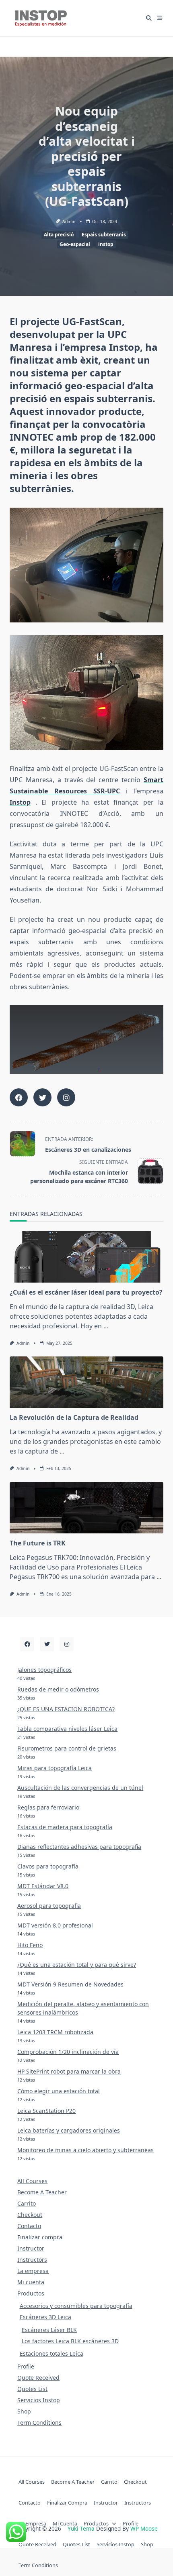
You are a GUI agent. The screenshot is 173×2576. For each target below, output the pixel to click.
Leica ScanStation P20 (46, 2111)
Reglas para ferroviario (48, 1807)
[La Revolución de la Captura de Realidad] (86, 1382)
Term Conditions (39, 2422)
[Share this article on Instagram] (66, 1097)
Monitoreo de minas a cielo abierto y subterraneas (85, 2150)
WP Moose (144, 2528)
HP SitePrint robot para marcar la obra (69, 2071)
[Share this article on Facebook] (19, 1097)
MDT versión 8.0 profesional (55, 1925)
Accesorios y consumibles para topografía (76, 2306)
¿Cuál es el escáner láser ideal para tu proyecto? (86, 1292)
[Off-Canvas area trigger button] (160, 18)
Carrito (27, 2203)
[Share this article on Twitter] (42, 1097)
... (106, 1326)
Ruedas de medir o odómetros (58, 1689)
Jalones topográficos (44, 1670)
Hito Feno (30, 1945)
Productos (31, 2293)
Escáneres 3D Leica (45, 2317)
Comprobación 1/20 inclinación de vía (68, 2052)
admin (69, 222)
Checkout (30, 2215)
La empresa (33, 2271)
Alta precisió (59, 235)
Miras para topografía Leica (55, 1768)
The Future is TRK (38, 1543)
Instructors (32, 2260)
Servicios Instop (39, 2400)
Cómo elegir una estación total (59, 2091)
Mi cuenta (31, 2282)
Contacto (29, 2226)
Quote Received (38, 2378)
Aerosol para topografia (49, 1906)
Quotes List (32, 2389)
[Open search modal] (149, 18)
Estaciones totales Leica (51, 2353)
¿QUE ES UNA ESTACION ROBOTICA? (66, 1709)
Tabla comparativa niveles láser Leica (67, 1729)
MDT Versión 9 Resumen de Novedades (70, 1984)
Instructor (31, 2248)
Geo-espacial (75, 244)
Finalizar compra (40, 2237)
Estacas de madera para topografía (65, 1827)
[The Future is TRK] (86, 1508)
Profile (26, 2366)
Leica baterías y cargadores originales (69, 2130)
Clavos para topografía (48, 1866)
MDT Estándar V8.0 (43, 1886)
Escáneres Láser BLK (49, 2330)
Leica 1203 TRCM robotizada (55, 2032)
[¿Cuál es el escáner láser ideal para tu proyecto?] (86, 1257)
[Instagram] (67, 1644)
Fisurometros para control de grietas (67, 1748)
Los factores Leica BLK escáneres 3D (70, 2341)
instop (106, 244)
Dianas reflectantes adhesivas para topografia (79, 1847)
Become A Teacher (42, 2192)
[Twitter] (47, 1644)
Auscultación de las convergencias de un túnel (80, 1788)
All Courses (32, 2181)
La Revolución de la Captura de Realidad (74, 1417)
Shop (24, 2411)
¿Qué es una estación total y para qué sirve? (77, 1965)
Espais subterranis (104, 235)
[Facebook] (27, 1644)
